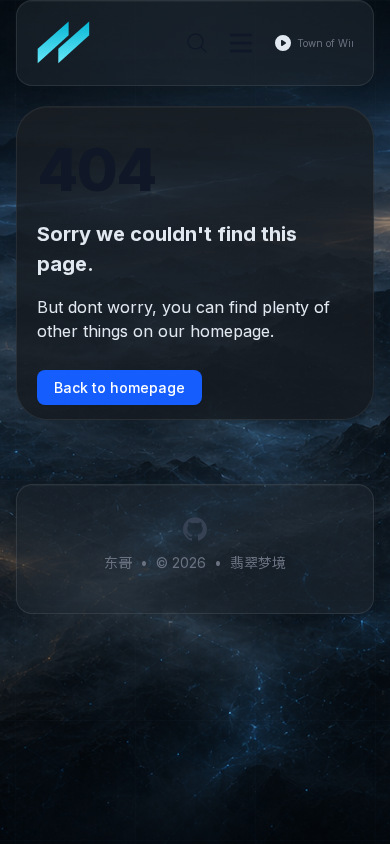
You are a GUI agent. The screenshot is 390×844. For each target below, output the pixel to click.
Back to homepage (119, 387)
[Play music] (283, 43)
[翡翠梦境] (70, 43)
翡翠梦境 (258, 562)
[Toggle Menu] (241, 43)
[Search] (197, 43)
